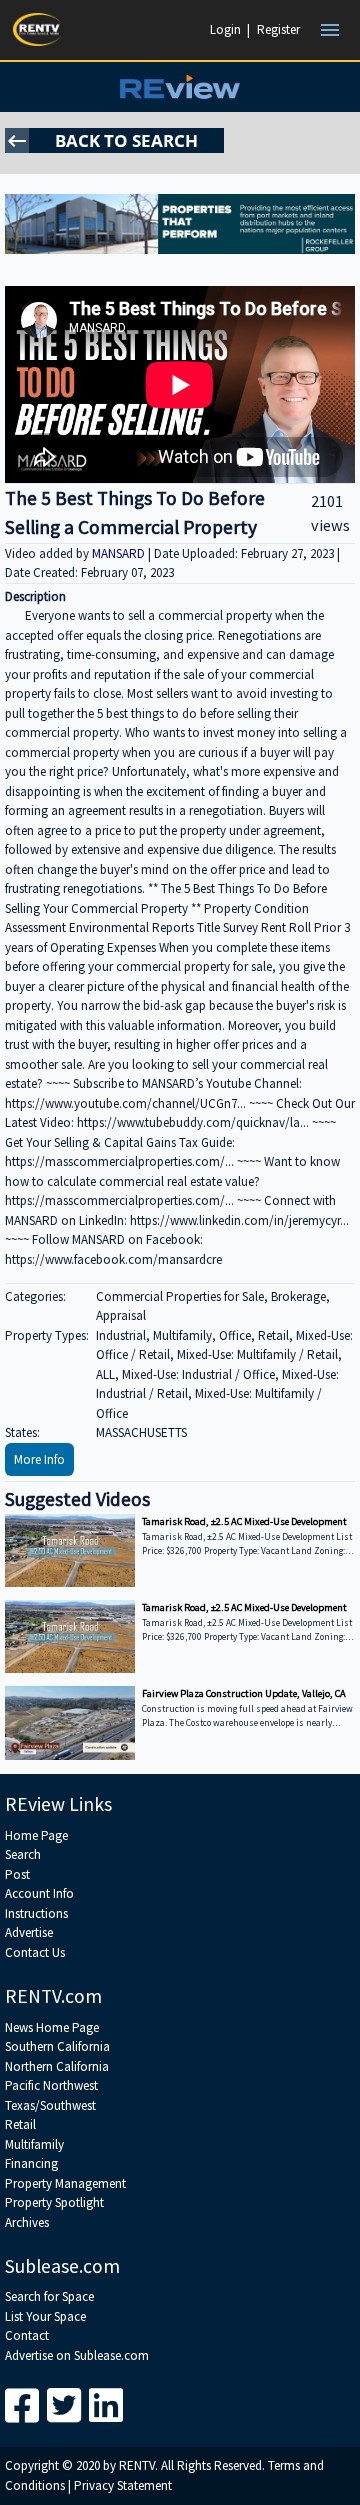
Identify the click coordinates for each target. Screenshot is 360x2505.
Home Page (36, 1835)
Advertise (29, 1932)
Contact (27, 2335)
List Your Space (45, 2316)
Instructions (36, 1913)
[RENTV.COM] (38, 29)
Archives (27, 2222)
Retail (20, 2124)
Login (225, 29)
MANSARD (120, 553)
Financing (31, 2163)
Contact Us (35, 1952)
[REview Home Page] (180, 86)
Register (278, 29)
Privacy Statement (123, 2485)
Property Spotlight (54, 2202)
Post (17, 1874)
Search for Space (49, 2296)
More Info (39, 1459)
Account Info (39, 1893)
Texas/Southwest (50, 2105)
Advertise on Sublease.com (77, 2355)
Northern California (57, 2066)
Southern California (57, 2046)
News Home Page (52, 2027)
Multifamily (34, 2144)
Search (23, 1854)
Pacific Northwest (51, 2085)
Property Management (65, 2183)
